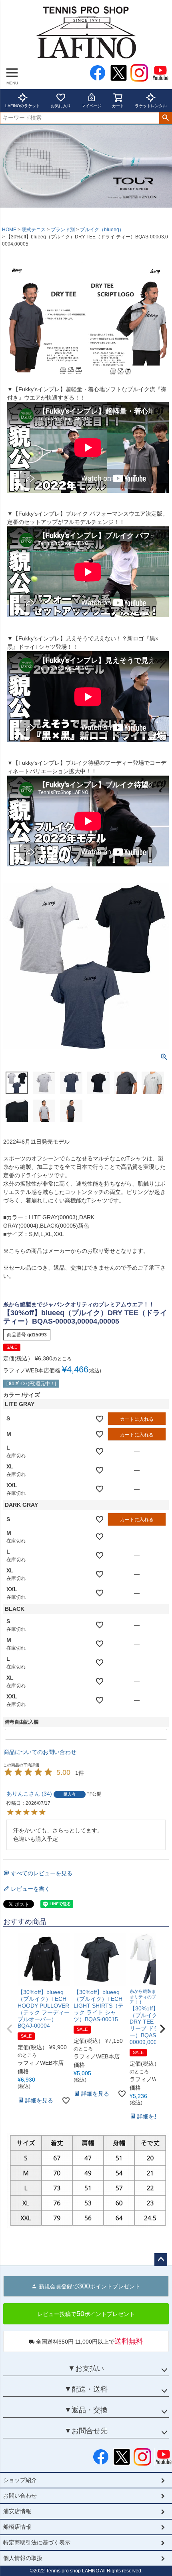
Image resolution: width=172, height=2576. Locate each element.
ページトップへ (161, 2260)
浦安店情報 (17, 2511)
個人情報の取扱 (23, 2558)
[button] (10, 2029)
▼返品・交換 (86, 2410)
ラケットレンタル (151, 106)
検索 (165, 118)
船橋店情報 (17, 2527)
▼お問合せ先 (86, 2431)
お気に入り (61, 106)
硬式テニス (34, 230)
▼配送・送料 (86, 2389)
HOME (9, 230)
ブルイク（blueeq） (102, 230)
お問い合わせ (20, 2496)
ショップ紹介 (20, 2480)
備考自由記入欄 (22, 1722)
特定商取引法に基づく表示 (37, 2542)
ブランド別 (63, 230)
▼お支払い (86, 2368)
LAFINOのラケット (23, 106)
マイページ (92, 106)
